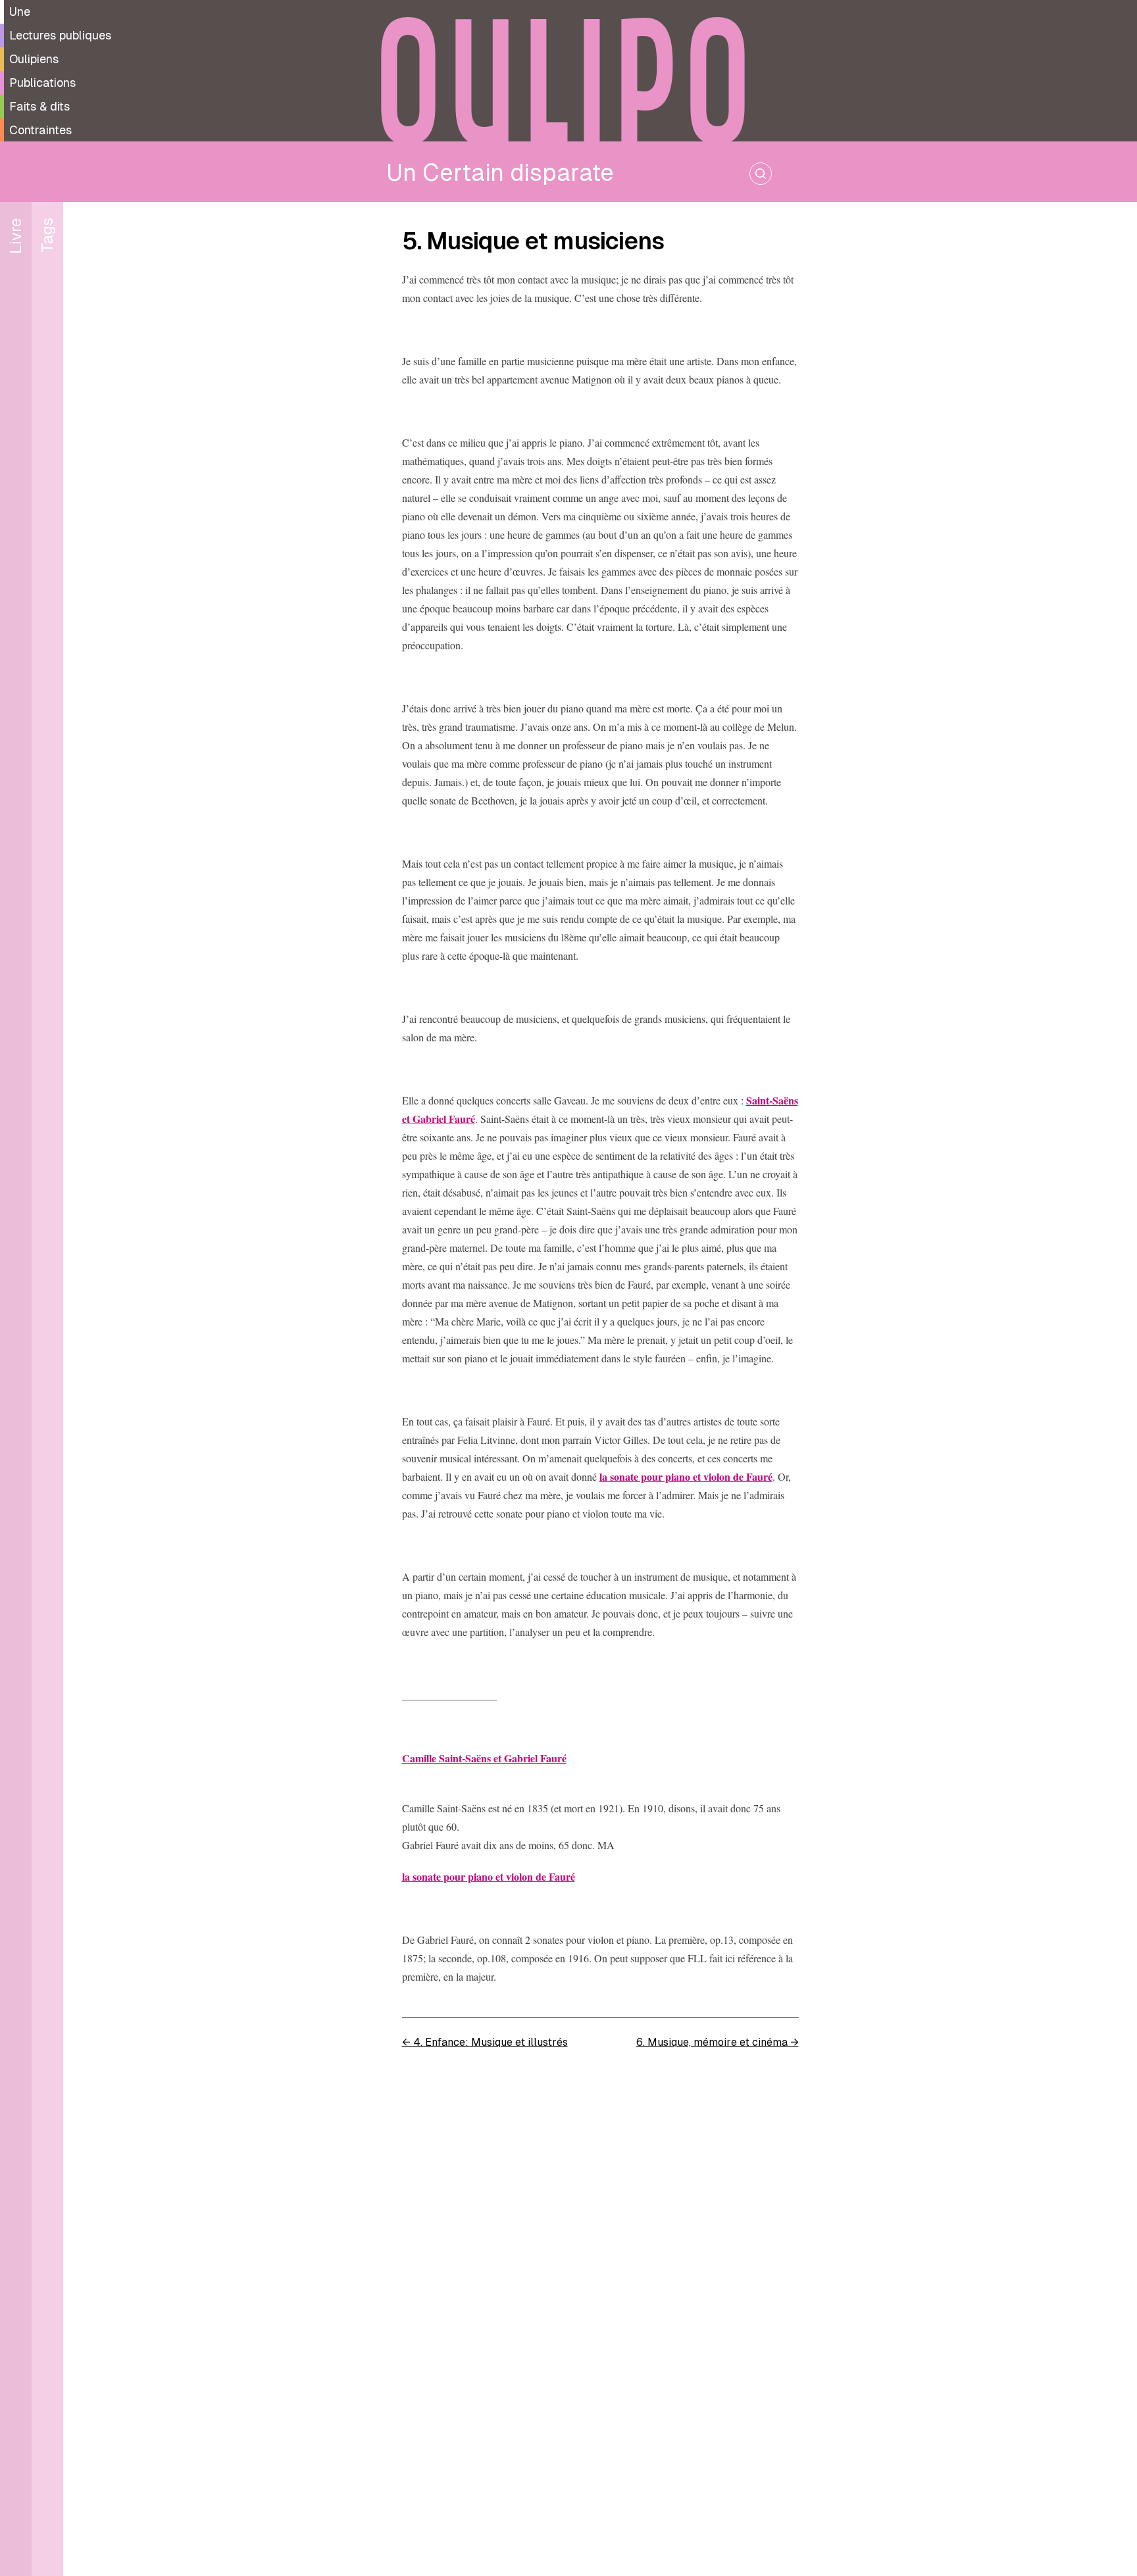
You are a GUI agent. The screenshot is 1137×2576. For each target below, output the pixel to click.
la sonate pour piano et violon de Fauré (686, 1476)
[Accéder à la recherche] (761, 174)
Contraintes (40, 130)
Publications (42, 83)
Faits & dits (39, 106)
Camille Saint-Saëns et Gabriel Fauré (484, 1758)
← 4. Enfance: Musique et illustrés (485, 2042)
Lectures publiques (60, 35)
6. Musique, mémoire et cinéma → (718, 2042)
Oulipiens (34, 59)
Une (20, 12)
